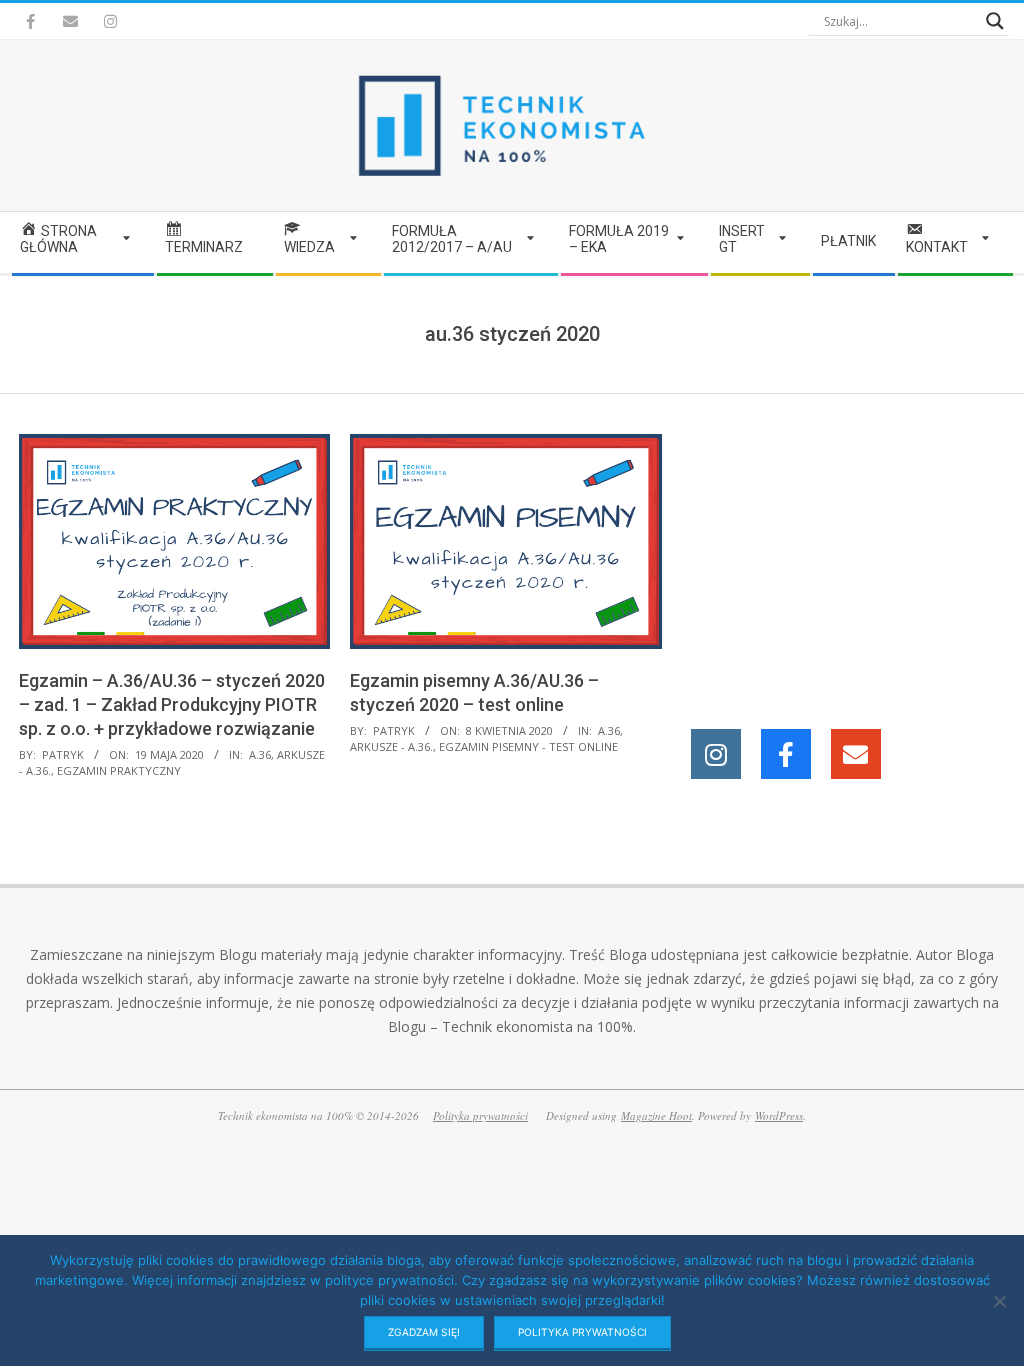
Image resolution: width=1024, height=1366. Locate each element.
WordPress (779, 1115)
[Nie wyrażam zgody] (999, 1301)
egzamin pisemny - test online (528, 746)
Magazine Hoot (656, 1115)
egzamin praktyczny (119, 770)
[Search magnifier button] (995, 21)
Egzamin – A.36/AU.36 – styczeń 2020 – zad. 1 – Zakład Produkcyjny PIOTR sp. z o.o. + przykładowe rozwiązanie (172, 704)
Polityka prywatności (480, 1115)
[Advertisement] (851, 559)
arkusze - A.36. (391, 746)
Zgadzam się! (424, 1332)
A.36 (260, 754)
